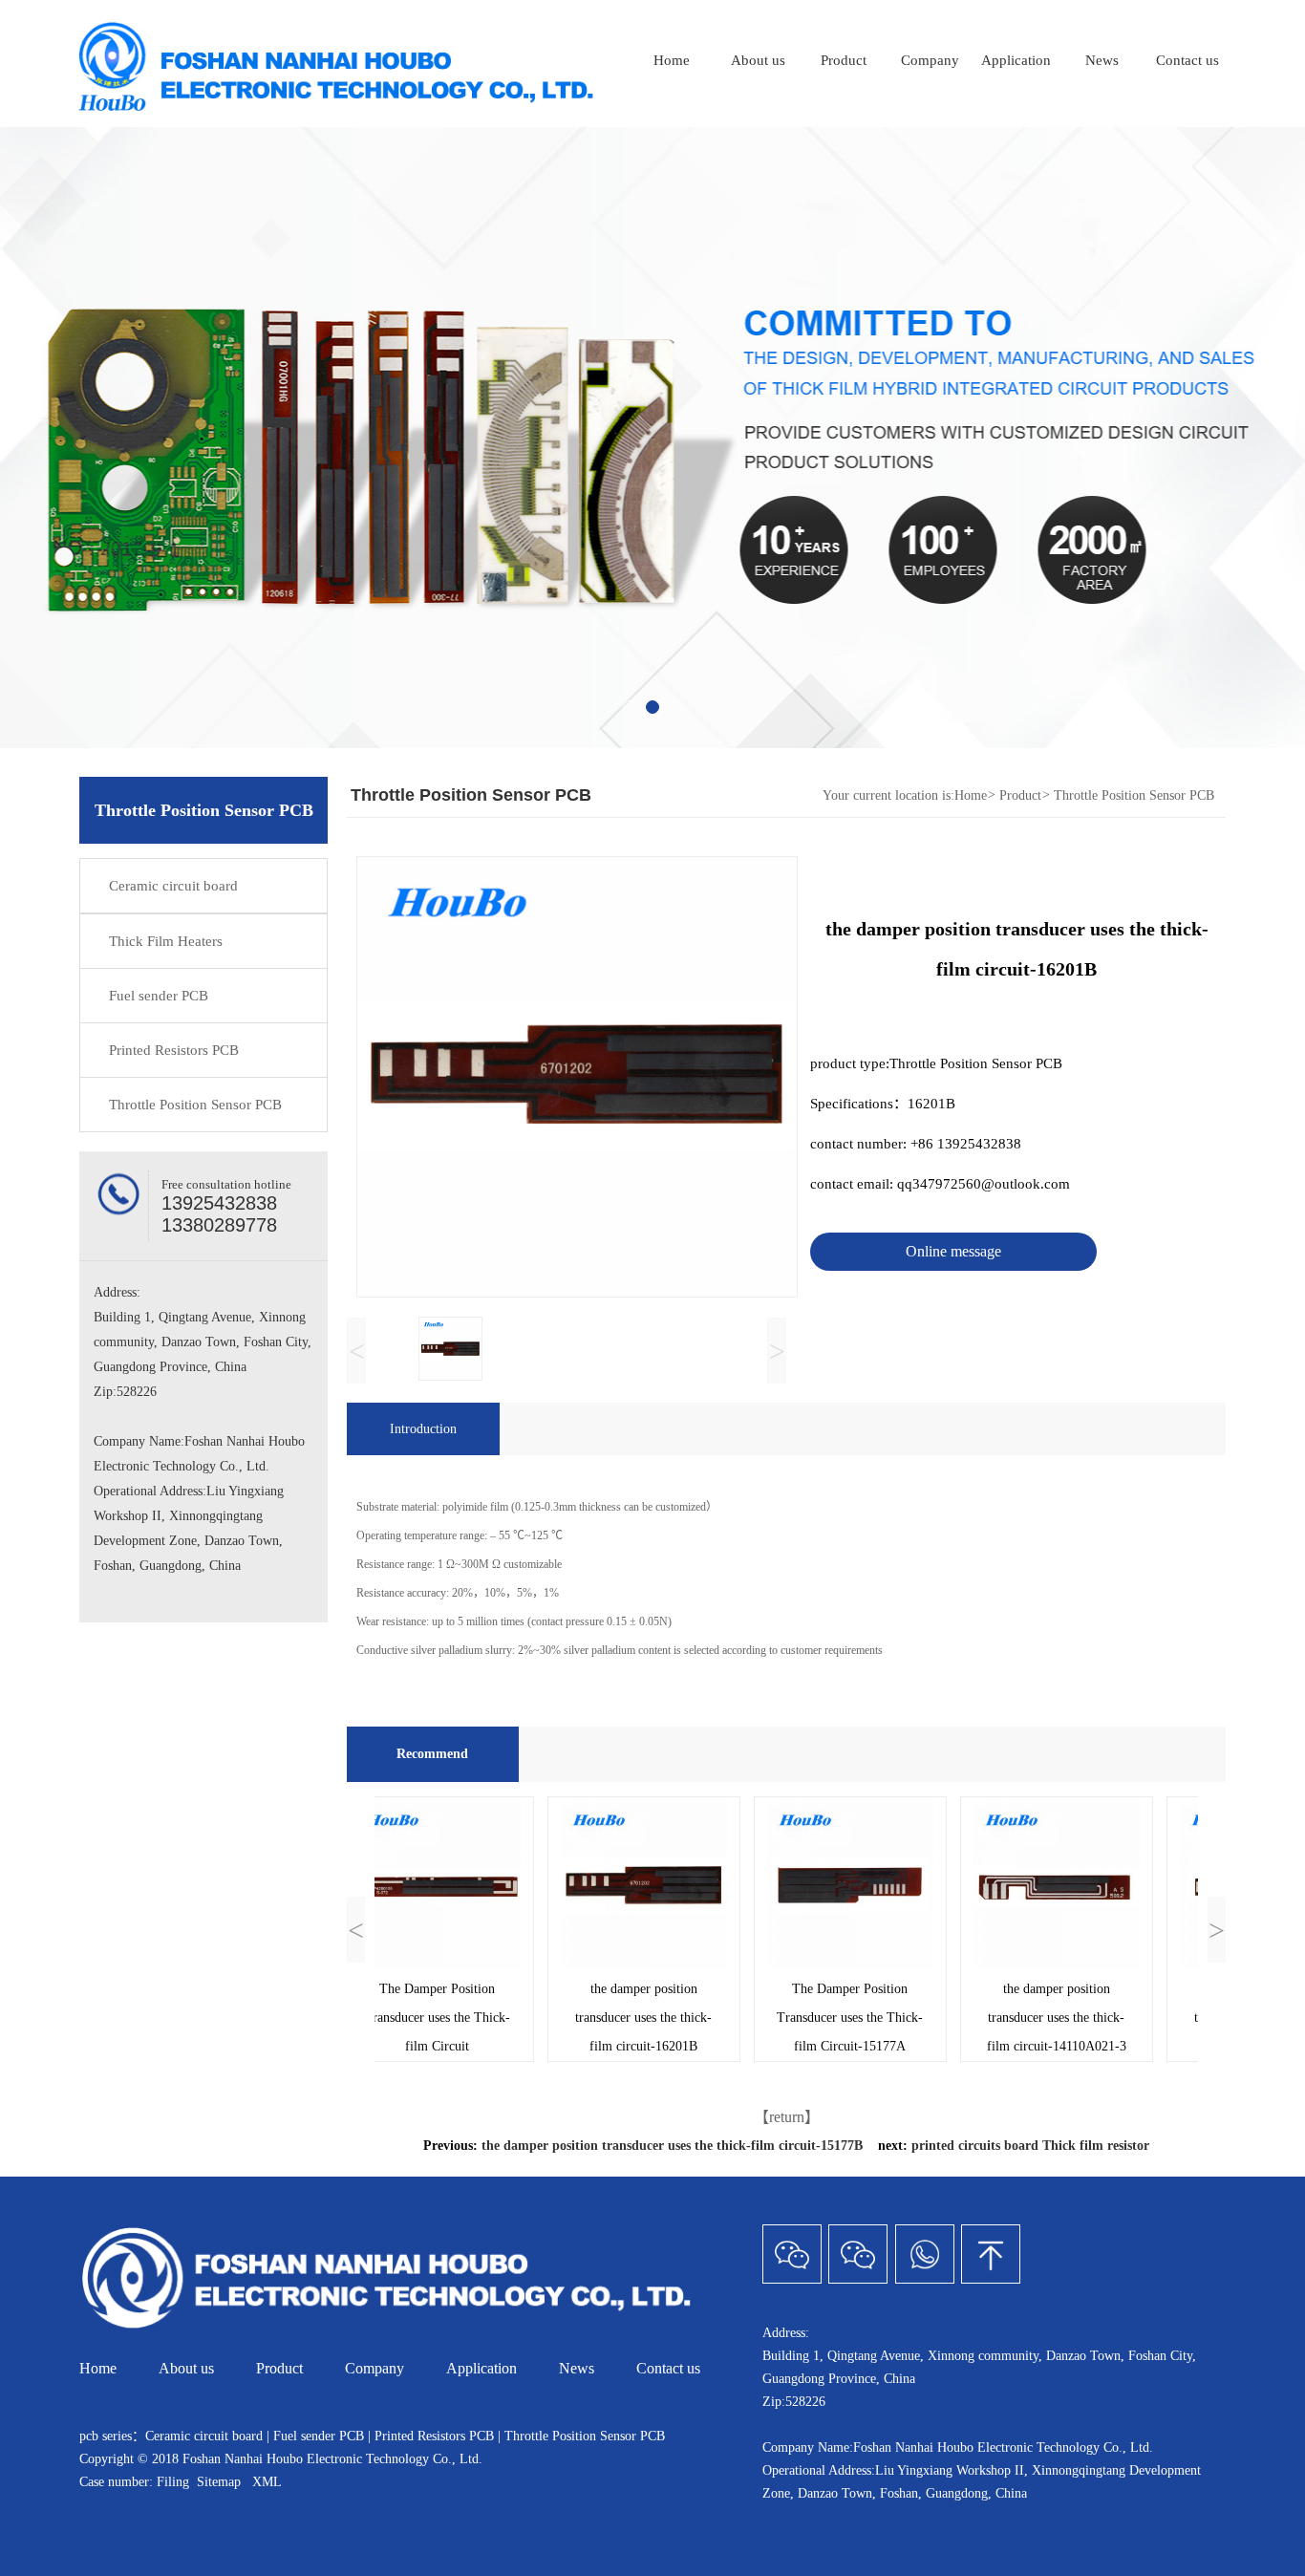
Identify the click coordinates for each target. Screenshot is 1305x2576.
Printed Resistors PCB (174, 1050)
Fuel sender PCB (159, 996)
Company (930, 60)
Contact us (1187, 60)
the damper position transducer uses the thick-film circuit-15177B (672, 2146)
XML (267, 2482)
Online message (953, 1251)
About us (758, 60)
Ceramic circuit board (173, 886)
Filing (175, 2482)
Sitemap (219, 2482)
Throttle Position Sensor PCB (195, 1105)
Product (844, 60)
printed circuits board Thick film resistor (1030, 2146)
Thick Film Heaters (166, 941)
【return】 (787, 2117)
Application (1016, 60)
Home (672, 60)
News (1102, 60)
